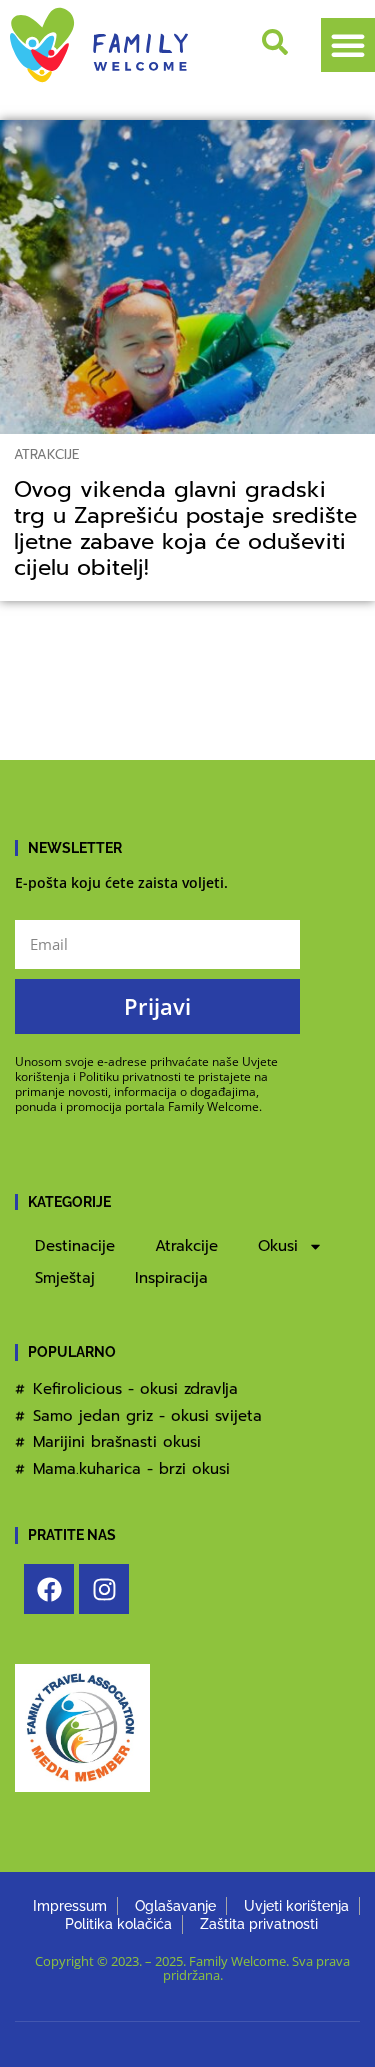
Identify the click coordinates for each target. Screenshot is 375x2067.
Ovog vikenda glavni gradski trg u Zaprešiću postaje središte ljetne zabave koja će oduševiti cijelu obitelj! (185, 529)
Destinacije (75, 1246)
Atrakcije (46, 454)
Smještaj (65, 1278)
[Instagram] (104, 1589)
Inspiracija (171, 1278)
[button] (348, 45)
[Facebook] (49, 1589)
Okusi (278, 1246)
